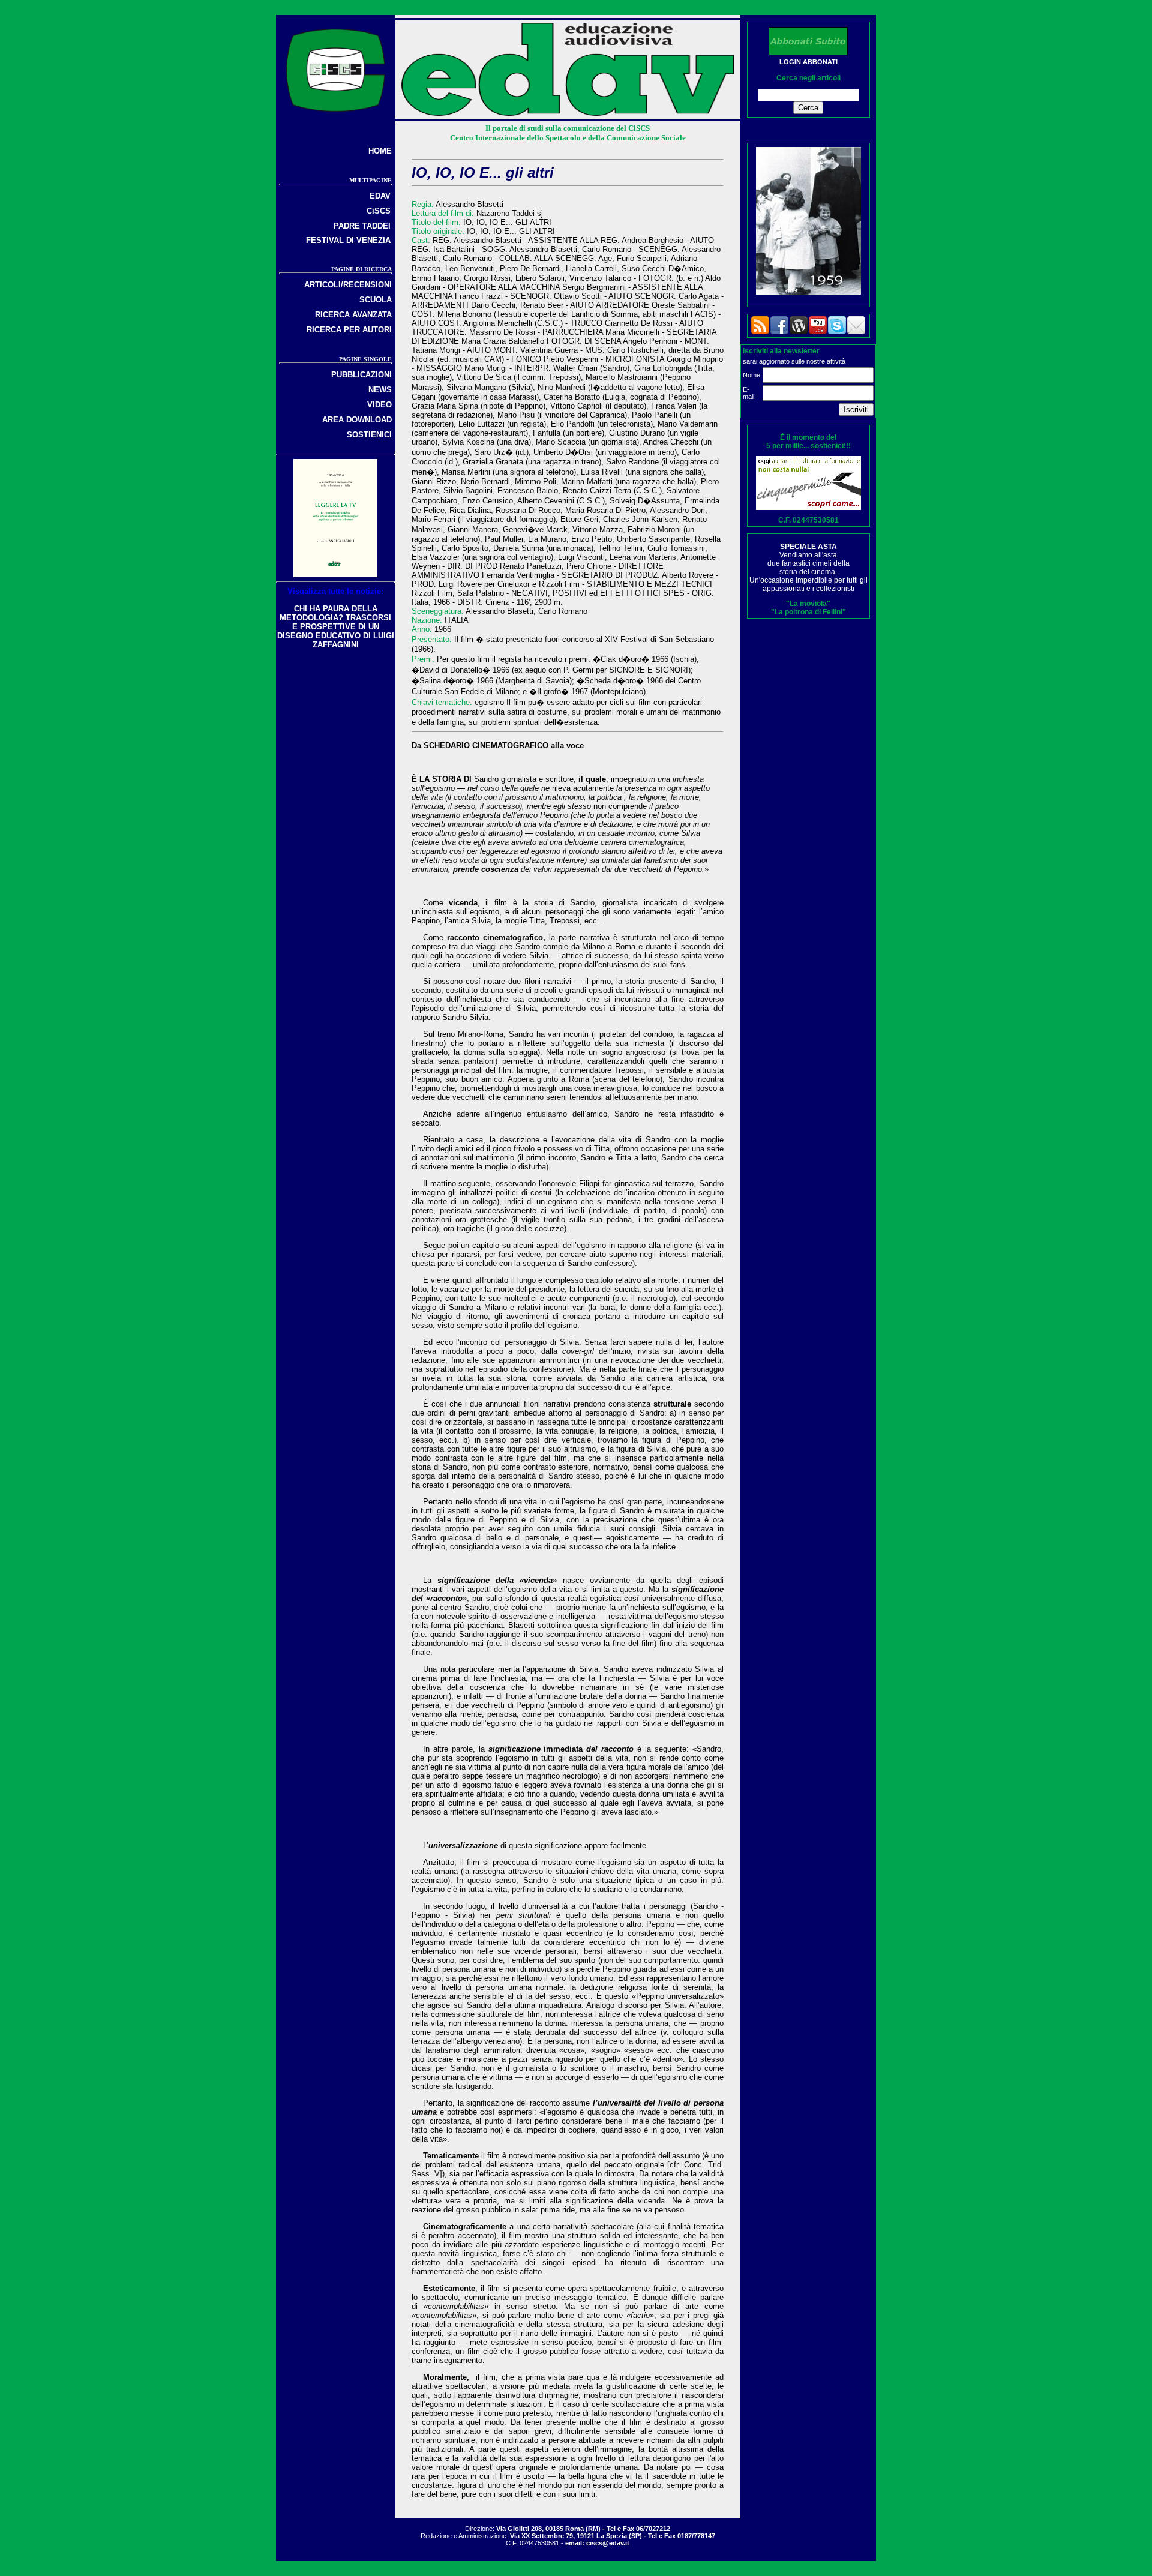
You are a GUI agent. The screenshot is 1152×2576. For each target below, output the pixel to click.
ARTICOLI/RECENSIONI (348, 285)
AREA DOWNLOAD (357, 420)
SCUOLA (376, 300)
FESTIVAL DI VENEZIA (348, 240)
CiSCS (379, 211)
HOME (380, 151)
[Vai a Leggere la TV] (335, 575)
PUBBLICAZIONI (361, 375)
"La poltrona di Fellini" (808, 612)
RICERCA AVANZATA (353, 315)
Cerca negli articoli (808, 78)
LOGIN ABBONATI (808, 62)
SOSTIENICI (369, 435)
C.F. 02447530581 (808, 520)
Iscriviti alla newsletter (781, 351)
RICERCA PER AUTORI (349, 330)
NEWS (380, 390)
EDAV (380, 196)
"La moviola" (808, 604)
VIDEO (379, 405)
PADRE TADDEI (362, 226)
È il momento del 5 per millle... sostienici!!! (808, 442)
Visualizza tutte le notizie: (335, 591)
